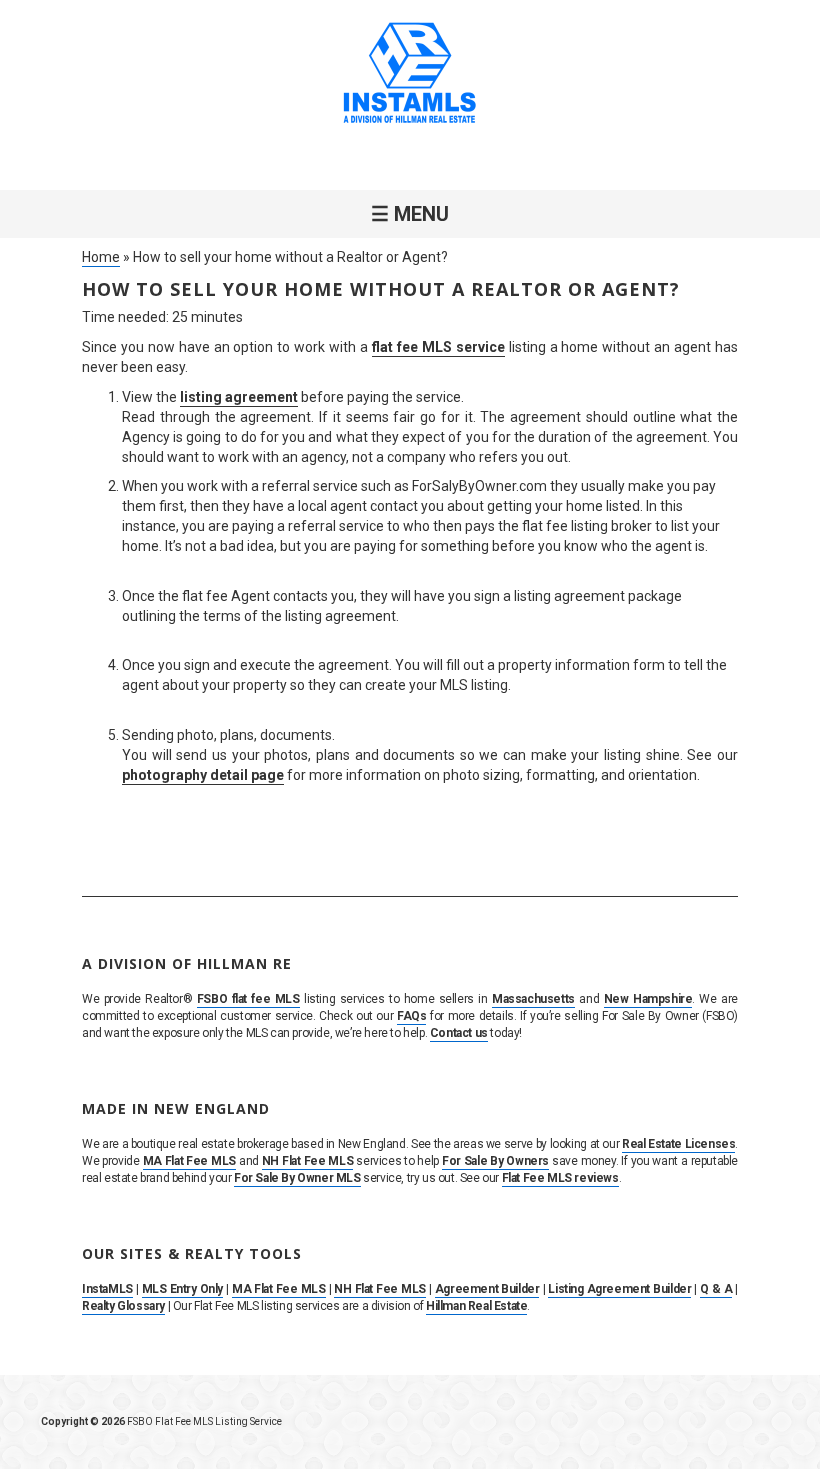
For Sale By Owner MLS (297, 1178)
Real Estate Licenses (678, 1144)
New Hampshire (648, 999)
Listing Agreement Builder (619, 1289)
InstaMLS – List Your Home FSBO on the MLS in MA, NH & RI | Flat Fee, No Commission (410, 75)
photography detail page (203, 775)
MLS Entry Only (182, 1289)
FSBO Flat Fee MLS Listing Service (204, 1421)
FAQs (411, 1016)
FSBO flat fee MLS (248, 999)
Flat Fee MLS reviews (560, 1178)
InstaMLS (107, 1289)
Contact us (459, 1033)
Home (101, 257)
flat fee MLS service (438, 347)
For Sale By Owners (495, 1161)
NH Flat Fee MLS (307, 1161)
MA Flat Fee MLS (189, 1161)
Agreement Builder (487, 1289)
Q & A (716, 1289)
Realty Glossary (123, 1306)
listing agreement (239, 397)
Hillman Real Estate (476, 1306)
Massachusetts (533, 999)
